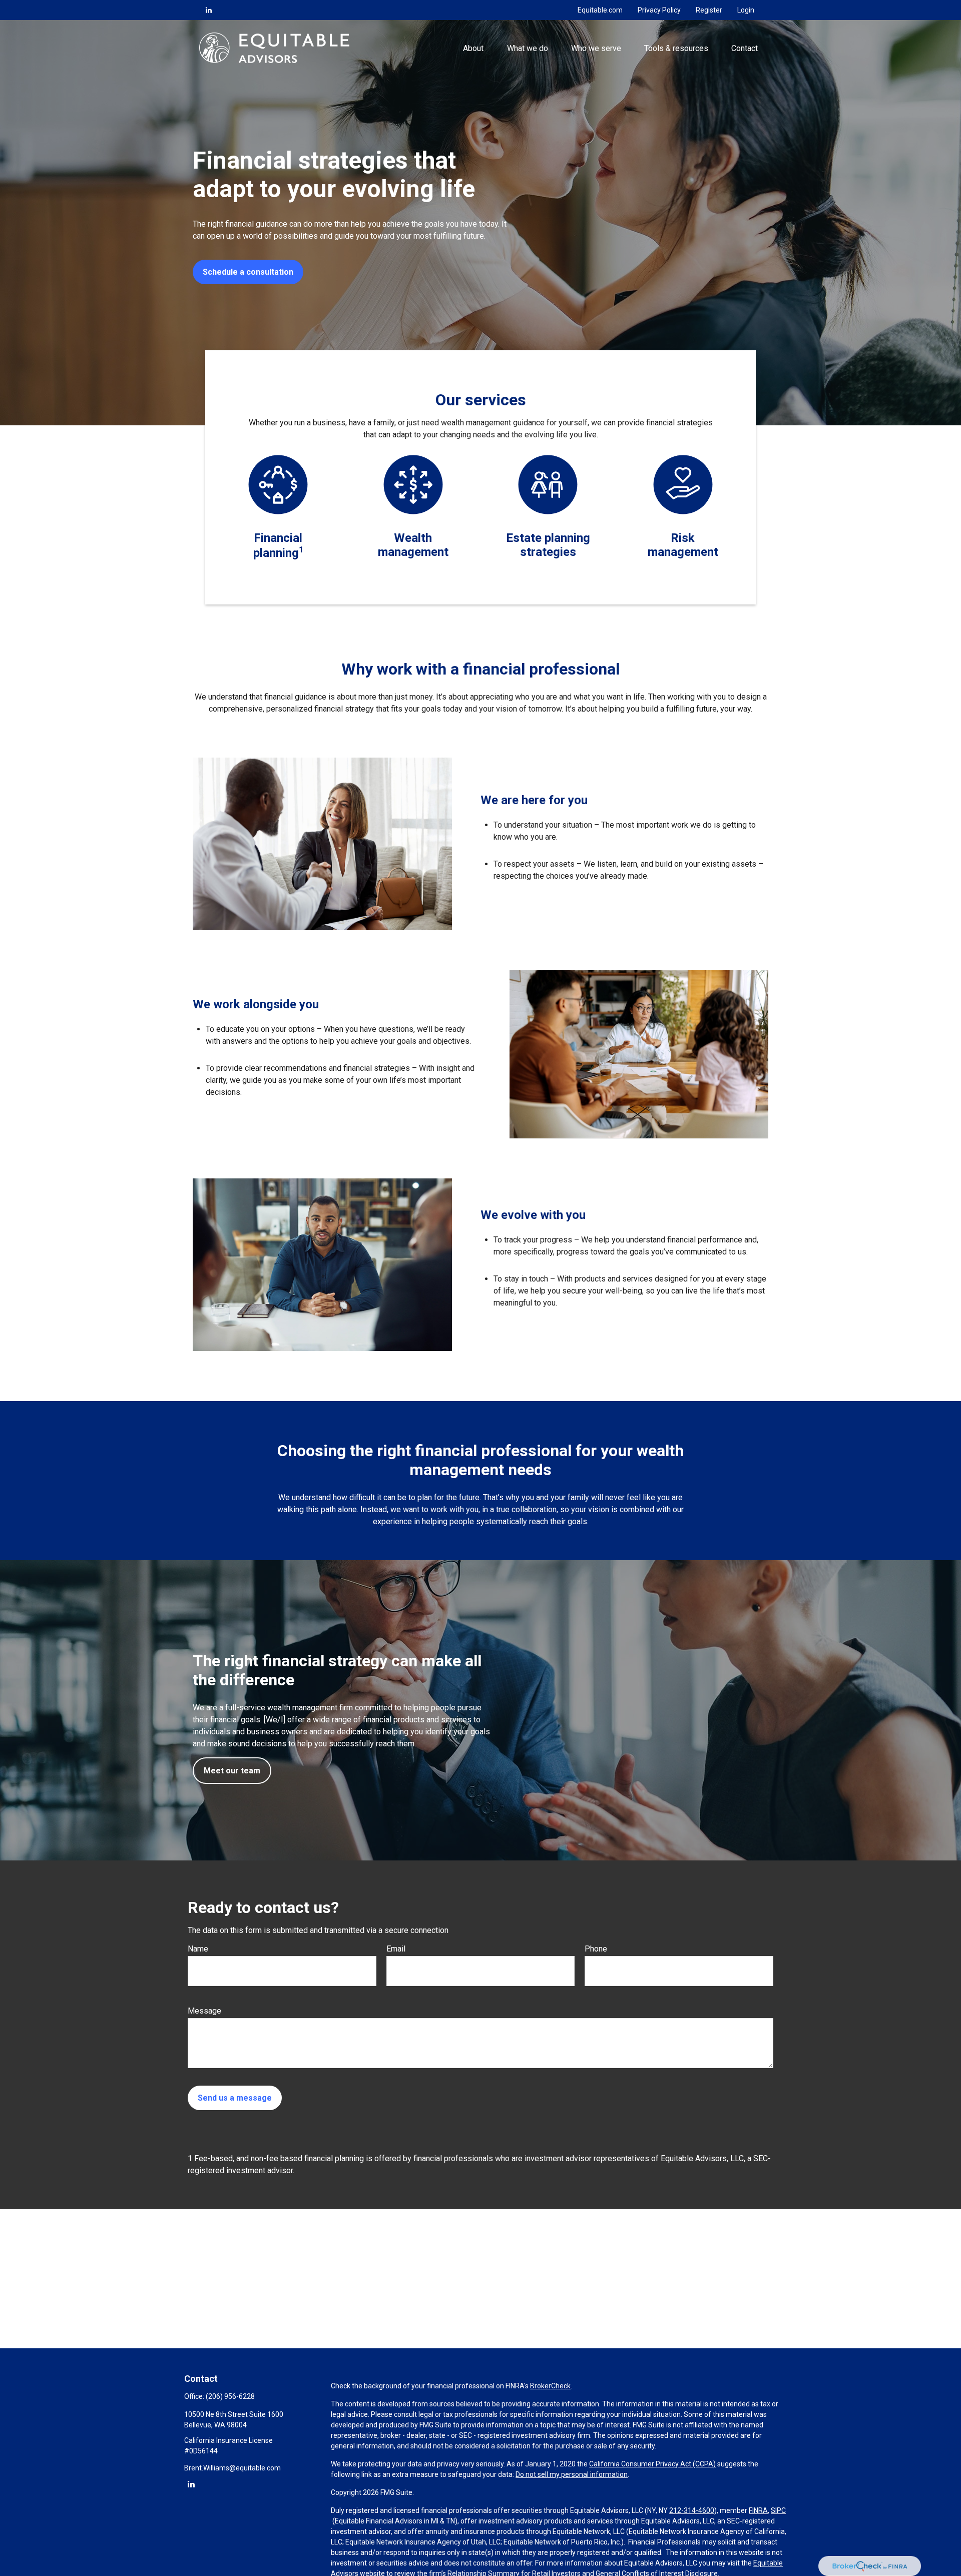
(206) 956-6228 (230, 2396)
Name (198, 1949)
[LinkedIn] (209, 10)
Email (396, 1949)
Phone (596, 1949)
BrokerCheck (550, 2386)
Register (709, 10)
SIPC (778, 2510)
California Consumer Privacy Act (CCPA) (652, 2464)
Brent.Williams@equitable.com (232, 2468)
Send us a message (235, 2098)
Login (746, 10)
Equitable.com (600, 10)
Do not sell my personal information (572, 2474)
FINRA (758, 2510)
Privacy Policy (659, 10)
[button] (473, 48)
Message (204, 2011)
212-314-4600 (692, 2510)
